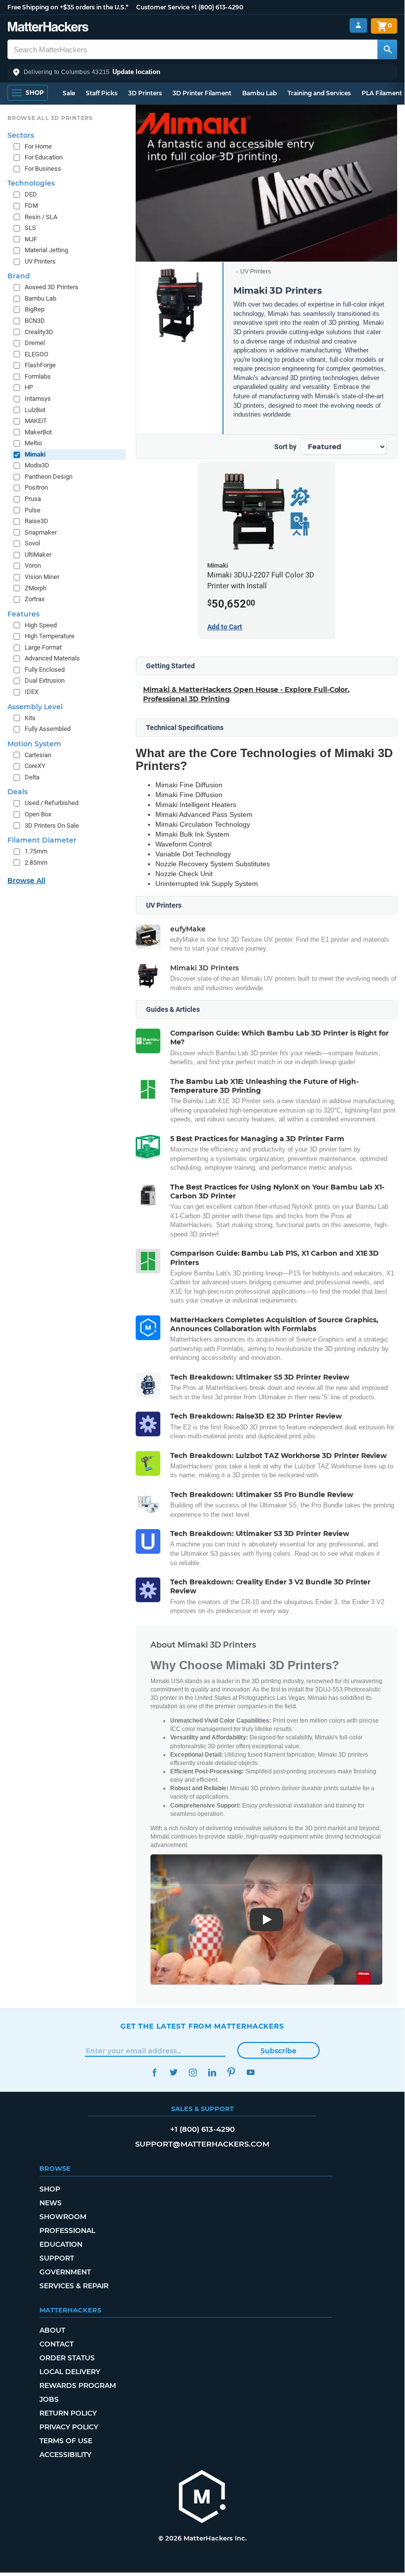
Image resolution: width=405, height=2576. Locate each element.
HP (29, 387)
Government (65, 2272)
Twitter (173, 2072)
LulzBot (35, 410)
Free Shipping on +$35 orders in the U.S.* (68, 7)
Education (61, 2244)
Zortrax (35, 599)
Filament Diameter (42, 840)
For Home (38, 146)
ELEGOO (37, 354)
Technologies (31, 183)
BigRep (35, 309)
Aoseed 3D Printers (52, 287)
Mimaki (35, 454)
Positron (36, 487)
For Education (44, 157)
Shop (50, 2189)
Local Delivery (70, 2372)
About (52, 2330)
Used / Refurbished (52, 803)
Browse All (26, 881)
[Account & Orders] (358, 25)
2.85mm (36, 863)
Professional (67, 2230)
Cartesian (38, 755)
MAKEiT (36, 421)
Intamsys (38, 399)
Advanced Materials (52, 658)
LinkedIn (212, 2072)
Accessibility (65, 2455)
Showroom (63, 2217)
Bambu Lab (259, 93)
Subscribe (278, 2051)
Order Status (67, 2358)
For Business (43, 169)
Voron (33, 565)
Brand (19, 276)
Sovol (32, 543)
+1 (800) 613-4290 (217, 7)
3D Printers (145, 93)
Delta (32, 777)
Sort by (285, 447)
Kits (30, 718)
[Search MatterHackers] (387, 49)
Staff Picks (102, 93)
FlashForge (40, 365)
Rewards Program (78, 2385)
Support (57, 2258)
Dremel (35, 343)
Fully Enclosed (45, 670)
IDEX (32, 692)
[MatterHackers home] (48, 28)
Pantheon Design (49, 477)
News (51, 2203)
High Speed (41, 625)
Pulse (33, 510)
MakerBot (38, 432)
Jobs (49, 2399)
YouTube (250, 2072)
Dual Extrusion (45, 680)
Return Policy (68, 2413)
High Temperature (50, 636)
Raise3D (37, 521)
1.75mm (36, 851)
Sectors (21, 135)
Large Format (43, 647)
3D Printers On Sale (52, 826)
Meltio (33, 443)
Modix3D (37, 465)
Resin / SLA (41, 217)
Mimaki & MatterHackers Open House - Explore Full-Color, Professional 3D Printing (246, 694)
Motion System (34, 744)
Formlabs (38, 376)
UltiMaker (38, 555)
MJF (31, 239)
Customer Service (163, 7)
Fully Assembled (48, 729)
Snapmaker (41, 532)
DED (31, 194)
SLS (30, 228)
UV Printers (256, 271)
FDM (31, 206)
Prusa (33, 499)
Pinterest (231, 2072)
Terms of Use (66, 2441)
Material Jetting (46, 250)
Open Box (38, 814)
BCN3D (35, 321)
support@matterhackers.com (202, 2144)
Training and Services (319, 93)
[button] (202, 72)
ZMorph (36, 588)
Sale (69, 93)
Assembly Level (35, 707)
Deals (18, 792)
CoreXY (35, 766)
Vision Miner (42, 577)
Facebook (154, 2072)
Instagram (193, 2072)
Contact (56, 2344)
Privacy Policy (69, 2427)
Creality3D (39, 332)
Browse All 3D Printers (50, 118)
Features (23, 614)
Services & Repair (74, 2286)
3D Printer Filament (202, 93)
